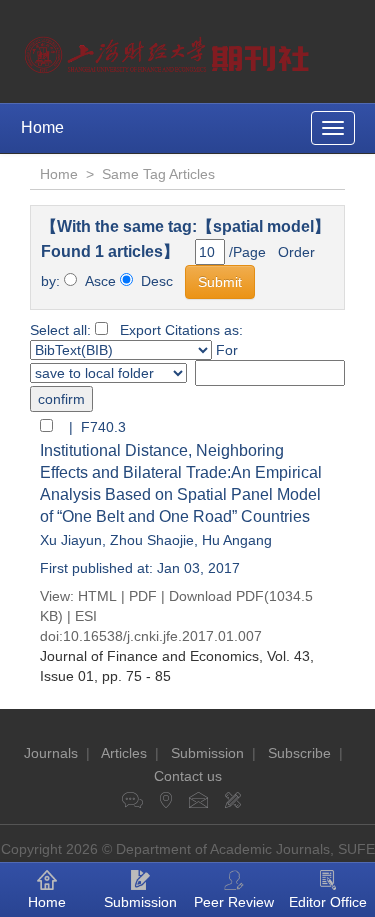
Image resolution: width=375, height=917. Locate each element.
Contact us (188, 776)
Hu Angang (237, 540)
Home (42, 127)
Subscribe (299, 753)
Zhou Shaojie (152, 540)
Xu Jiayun (71, 540)
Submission (207, 753)
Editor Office (328, 902)
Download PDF (216, 596)
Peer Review (234, 902)
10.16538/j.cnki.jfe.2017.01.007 (162, 636)
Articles (124, 753)
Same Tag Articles (158, 174)
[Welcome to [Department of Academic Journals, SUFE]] (169, 50)
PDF (143, 596)
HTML (97, 596)
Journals (51, 753)
